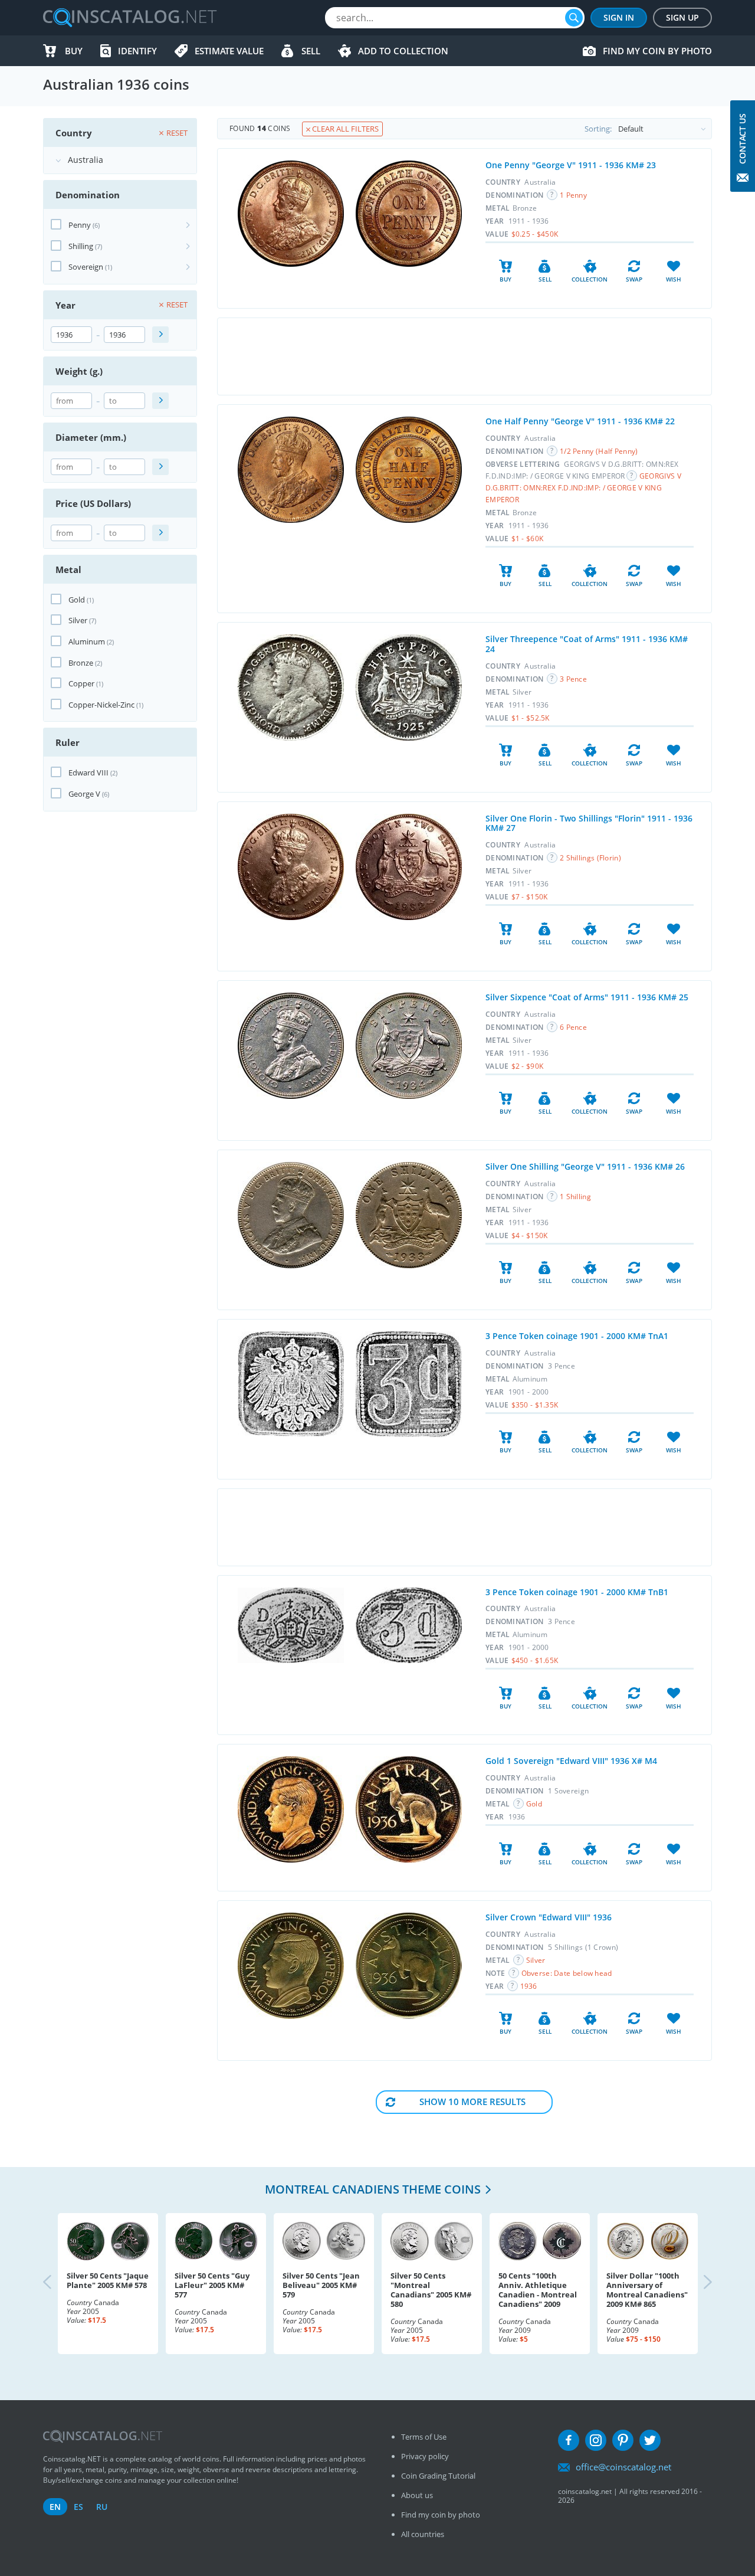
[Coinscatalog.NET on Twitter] (650, 2440)
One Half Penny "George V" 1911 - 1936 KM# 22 (580, 421)
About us (417, 2495)
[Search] (574, 18)
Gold (77, 600)
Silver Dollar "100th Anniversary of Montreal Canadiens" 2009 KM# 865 (647, 2290)
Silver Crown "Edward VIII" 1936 (549, 1917)
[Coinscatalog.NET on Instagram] (596, 2440)
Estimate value (229, 51)
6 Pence (573, 1027)
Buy (74, 51)
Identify (137, 51)
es (78, 2507)
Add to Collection (403, 51)
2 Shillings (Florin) (590, 858)
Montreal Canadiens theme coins (373, 2189)
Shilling (81, 246)
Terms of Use (424, 2437)
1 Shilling (575, 1197)
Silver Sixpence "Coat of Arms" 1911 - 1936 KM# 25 (587, 997)
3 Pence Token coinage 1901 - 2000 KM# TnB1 (577, 1592)
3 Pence (573, 679)
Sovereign (86, 267)
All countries (423, 2534)
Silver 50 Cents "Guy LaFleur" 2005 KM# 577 (212, 2285)
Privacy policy (425, 2456)
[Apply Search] (160, 335)
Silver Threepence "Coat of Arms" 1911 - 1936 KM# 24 (587, 644)
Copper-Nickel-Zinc (101, 705)
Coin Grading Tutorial (438, 2476)
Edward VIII (88, 773)
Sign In (619, 17)
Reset (177, 133)
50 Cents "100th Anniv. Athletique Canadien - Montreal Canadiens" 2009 (538, 2290)
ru (102, 2507)
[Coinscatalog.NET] (129, 18)
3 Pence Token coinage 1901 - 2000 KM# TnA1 (577, 1336)
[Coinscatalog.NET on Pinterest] (623, 2440)
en (55, 2507)
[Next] (698, 2283)
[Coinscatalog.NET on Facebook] (569, 2440)
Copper (81, 683)
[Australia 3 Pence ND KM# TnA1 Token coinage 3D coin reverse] (409, 1384)
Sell (311, 51)
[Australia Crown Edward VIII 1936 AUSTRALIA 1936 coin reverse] (409, 1966)
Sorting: (598, 129)
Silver (78, 620)
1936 (529, 1986)
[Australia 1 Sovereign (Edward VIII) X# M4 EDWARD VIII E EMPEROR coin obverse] (291, 1809)
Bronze (81, 663)
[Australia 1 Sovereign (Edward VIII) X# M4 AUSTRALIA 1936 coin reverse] (409, 1809)
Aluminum (87, 641)
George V (84, 794)
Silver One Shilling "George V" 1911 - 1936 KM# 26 (585, 1166)
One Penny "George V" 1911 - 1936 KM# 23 (571, 165)
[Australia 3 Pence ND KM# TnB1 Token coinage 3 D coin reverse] (409, 1625)
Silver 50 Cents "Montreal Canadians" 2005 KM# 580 (431, 2290)
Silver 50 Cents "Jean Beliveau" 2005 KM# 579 (321, 2285)
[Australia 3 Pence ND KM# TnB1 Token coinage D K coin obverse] (291, 1625)
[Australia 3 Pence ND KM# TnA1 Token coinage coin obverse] (291, 1384)
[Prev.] (57, 2283)
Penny (80, 225)
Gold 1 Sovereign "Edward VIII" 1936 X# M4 (571, 1761)
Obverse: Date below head (567, 1973)
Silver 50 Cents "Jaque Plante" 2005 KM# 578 (108, 2280)
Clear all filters (344, 129)
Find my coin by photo (657, 51)
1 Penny (573, 195)
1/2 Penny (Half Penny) (599, 451)
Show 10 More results (472, 2102)
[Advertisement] (464, 356)
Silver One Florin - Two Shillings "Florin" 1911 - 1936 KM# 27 (589, 823)
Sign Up (682, 17)
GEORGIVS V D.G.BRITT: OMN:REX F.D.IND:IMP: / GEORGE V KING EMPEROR (583, 488)
